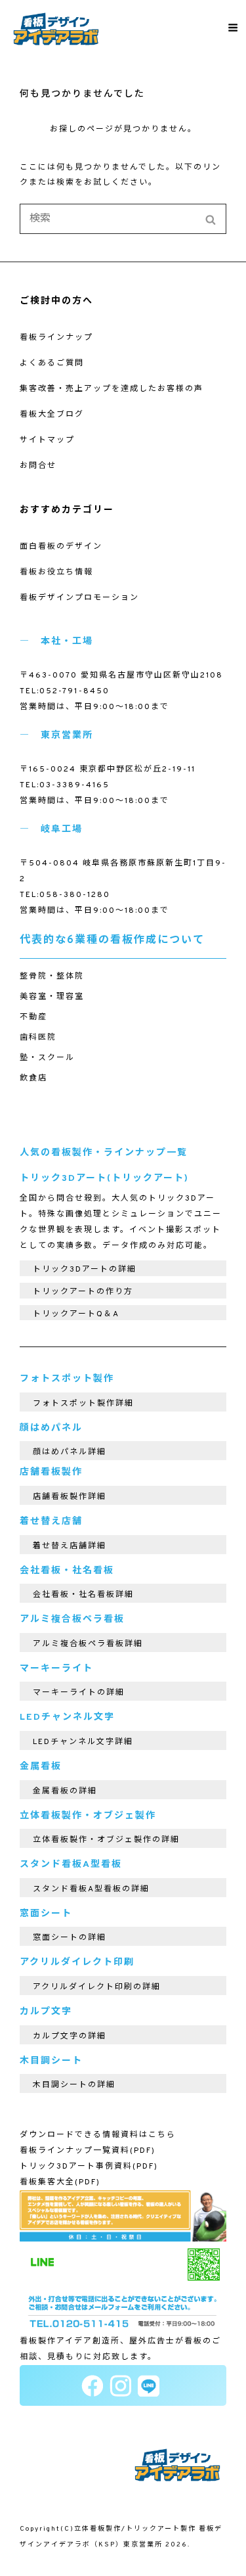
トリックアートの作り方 (83, 1292)
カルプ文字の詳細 (70, 2036)
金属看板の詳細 (65, 1791)
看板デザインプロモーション (79, 598)
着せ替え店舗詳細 (70, 1546)
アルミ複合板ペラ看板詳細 (88, 1644)
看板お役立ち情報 (56, 572)
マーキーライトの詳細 (79, 1693)
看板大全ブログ (52, 415)
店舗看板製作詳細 (70, 1497)
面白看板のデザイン (61, 547)
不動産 (33, 1017)
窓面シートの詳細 (70, 1938)
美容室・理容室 (52, 997)
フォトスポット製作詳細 (83, 1404)
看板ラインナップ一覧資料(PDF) (88, 2151)
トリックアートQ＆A (76, 1314)
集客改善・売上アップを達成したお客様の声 (112, 389)
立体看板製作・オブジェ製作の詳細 (106, 1840)
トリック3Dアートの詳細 (85, 1270)
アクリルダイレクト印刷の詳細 (97, 1987)
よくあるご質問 (52, 363)
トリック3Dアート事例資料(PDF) (89, 2167)
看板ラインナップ (56, 338)
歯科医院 (38, 1038)
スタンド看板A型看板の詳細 (91, 1889)
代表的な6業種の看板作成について (112, 940)
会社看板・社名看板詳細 (83, 1595)
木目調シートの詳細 (74, 2085)
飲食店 (33, 1078)
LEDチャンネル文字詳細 (83, 1742)
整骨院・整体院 (52, 977)
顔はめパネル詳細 (70, 1452)
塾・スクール (47, 1058)
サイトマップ (47, 440)
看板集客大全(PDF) (60, 2182)
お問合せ (38, 466)
